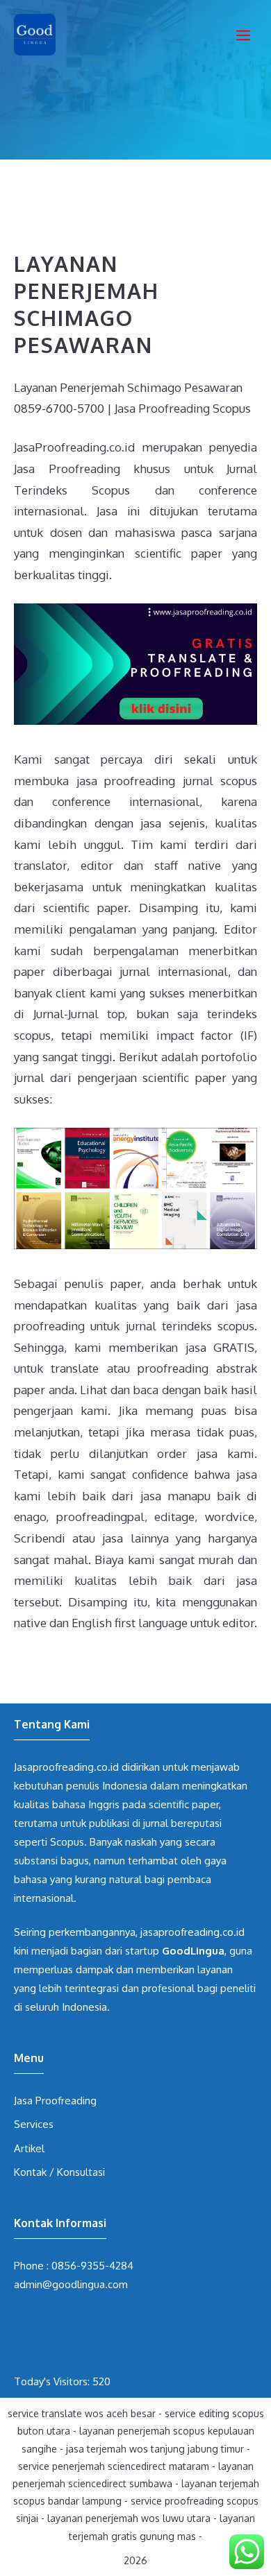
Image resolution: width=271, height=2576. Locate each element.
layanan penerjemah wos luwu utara (129, 2518)
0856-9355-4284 (92, 2266)
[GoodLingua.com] (35, 35)
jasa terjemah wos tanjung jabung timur (155, 2449)
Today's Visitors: (53, 2381)
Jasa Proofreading (55, 2101)
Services (34, 2124)
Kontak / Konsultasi (59, 2172)
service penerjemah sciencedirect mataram (114, 2466)
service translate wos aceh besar (82, 2413)
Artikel (29, 2148)
